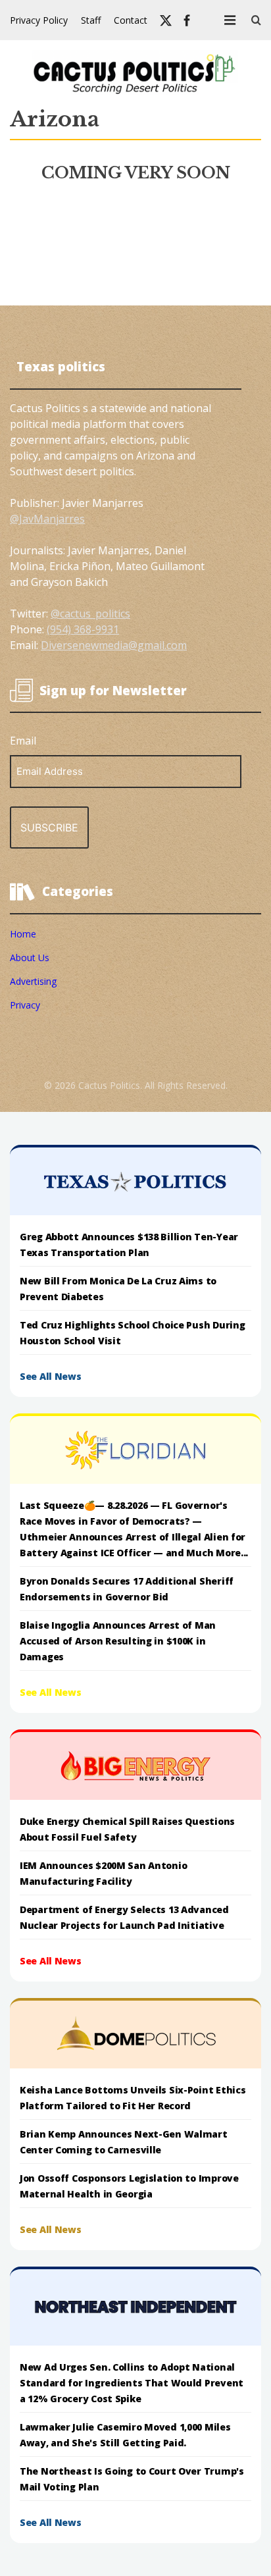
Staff (91, 20)
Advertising (33, 981)
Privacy (25, 1005)
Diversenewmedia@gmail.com (114, 645)
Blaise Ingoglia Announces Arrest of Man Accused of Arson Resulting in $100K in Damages (118, 1641)
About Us (30, 958)
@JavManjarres (47, 519)
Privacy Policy (39, 20)
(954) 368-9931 (83, 629)
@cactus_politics (90, 614)
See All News (51, 1376)
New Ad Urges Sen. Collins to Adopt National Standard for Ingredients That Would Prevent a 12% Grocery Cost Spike (132, 2383)
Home (23, 934)
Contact (131, 20)
